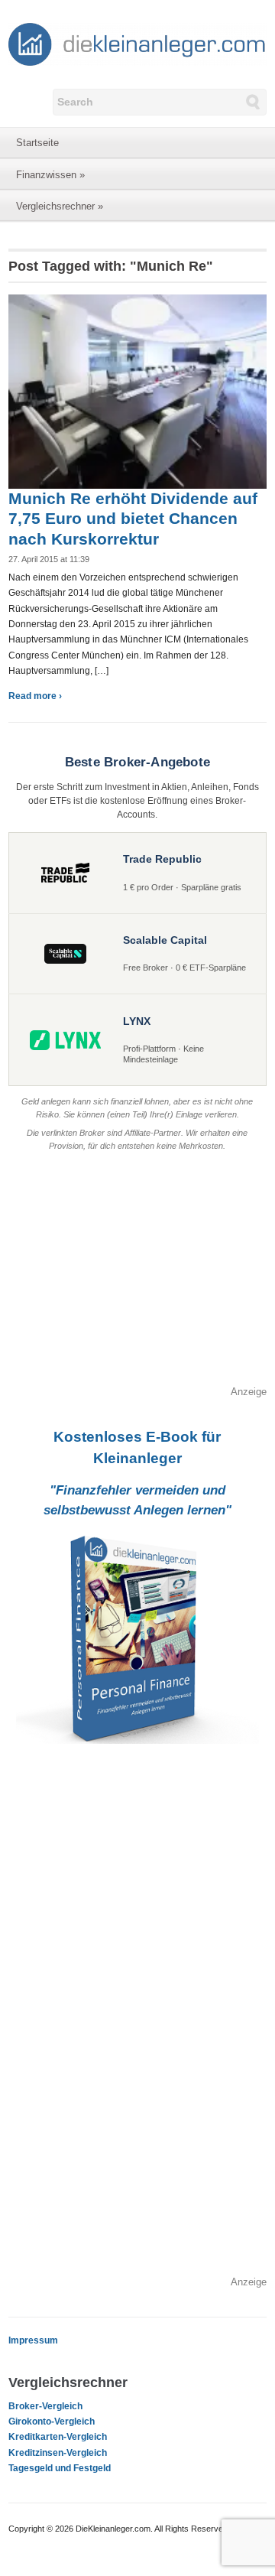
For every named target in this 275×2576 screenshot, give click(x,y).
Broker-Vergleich (45, 2406)
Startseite (37, 143)
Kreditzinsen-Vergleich (58, 2453)
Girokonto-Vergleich (52, 2422)
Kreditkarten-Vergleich (58, 2437)
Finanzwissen (50, 175)
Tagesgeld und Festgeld (60, 2468)
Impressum (33, 2340)
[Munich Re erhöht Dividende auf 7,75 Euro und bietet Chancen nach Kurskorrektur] (137, 391)
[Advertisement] (137, 1277)
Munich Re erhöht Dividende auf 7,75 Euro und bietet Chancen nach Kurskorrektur (133, 519)
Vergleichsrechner (60, 206)
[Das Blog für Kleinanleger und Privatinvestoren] (137, 44)
